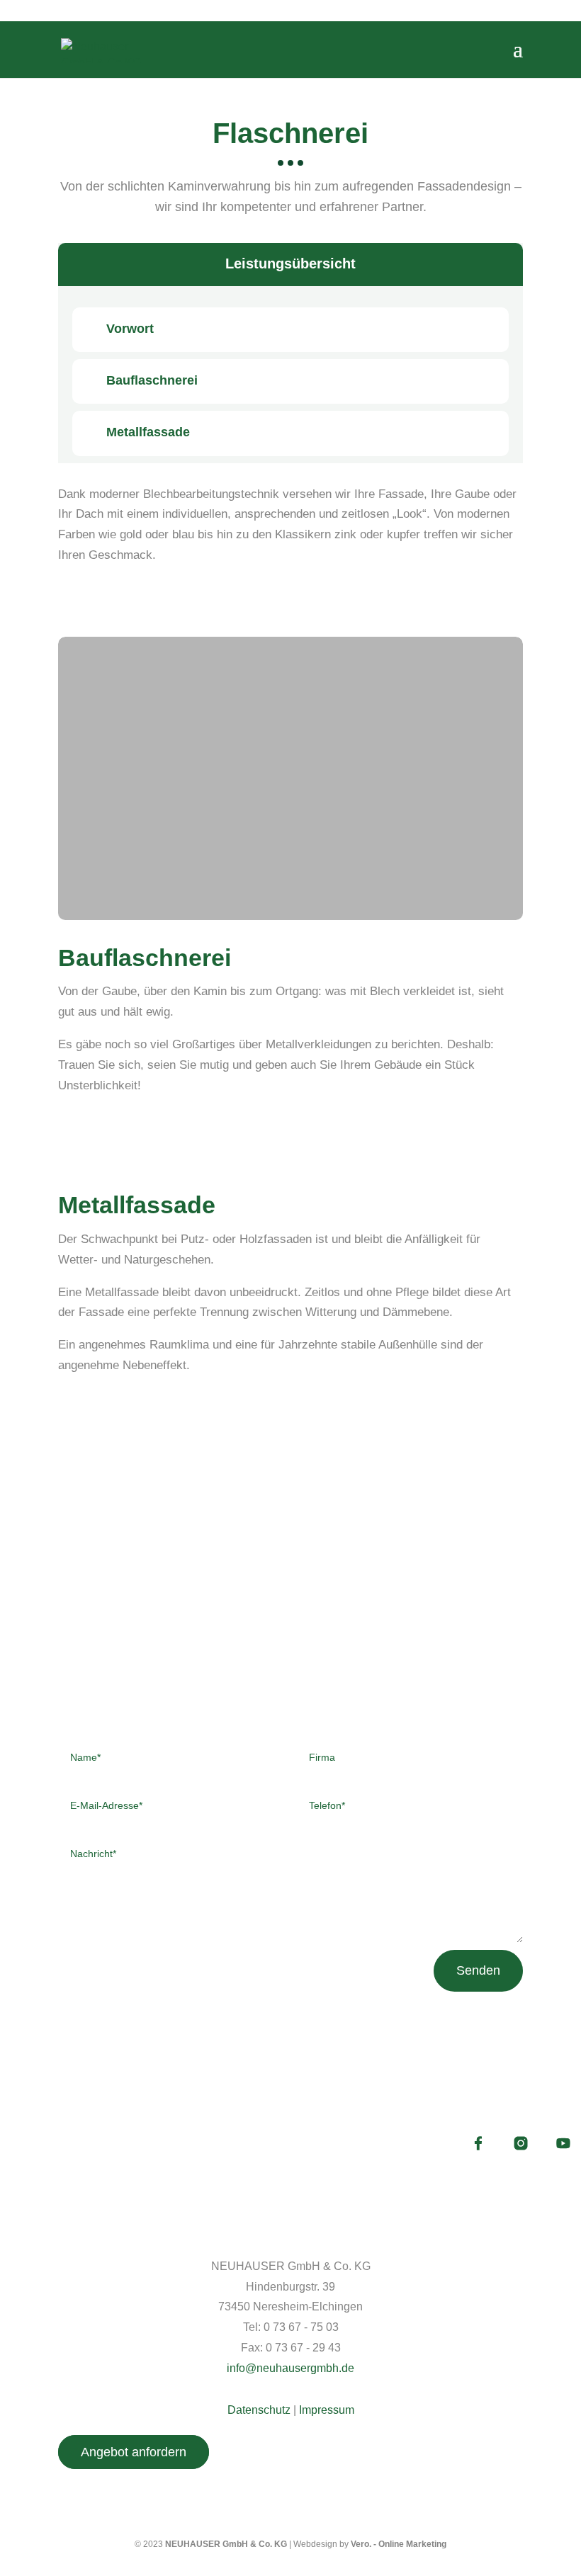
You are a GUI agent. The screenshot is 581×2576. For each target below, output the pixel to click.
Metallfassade (148, 432)
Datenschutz (259, 2410)
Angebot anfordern (134, 2452)
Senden (478, 1970)
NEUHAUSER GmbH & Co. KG (226, 2544)
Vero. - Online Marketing (399, 2544)
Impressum (327, 2410)
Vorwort (130, 329)
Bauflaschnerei (152, 380)
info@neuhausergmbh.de (290, 2368)
